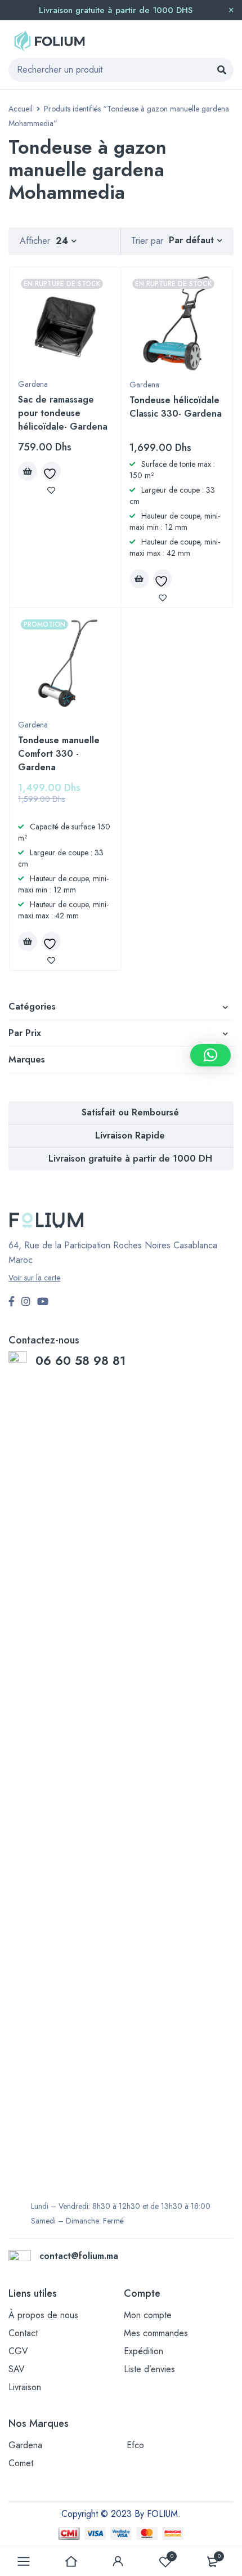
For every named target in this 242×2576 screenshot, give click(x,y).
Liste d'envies (172, 2556)
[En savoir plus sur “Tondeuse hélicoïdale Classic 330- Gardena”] (139, 579)
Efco (135, 2445)
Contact (23, 2333)
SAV (17, 2369)
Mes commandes (156, 2333)
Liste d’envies (149, 2369)
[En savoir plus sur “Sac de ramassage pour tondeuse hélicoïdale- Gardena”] (28, 471)
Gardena (33, 384)
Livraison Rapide (130, 1135)
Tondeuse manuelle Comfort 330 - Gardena (59, 754)
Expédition (144, 2351)
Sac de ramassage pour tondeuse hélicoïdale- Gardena (63, 413)
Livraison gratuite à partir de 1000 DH (130, 1158)
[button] (210, 1055)
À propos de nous (43, 2315)
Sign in (118, 2561)
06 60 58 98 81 (82, 1360)
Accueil (21, 109)
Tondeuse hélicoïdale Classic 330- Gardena (176, 407)
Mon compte (148, 2315)
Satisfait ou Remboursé (130, 1112)
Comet (21, 2463)
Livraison (25, 2387)
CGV (18, 2351)
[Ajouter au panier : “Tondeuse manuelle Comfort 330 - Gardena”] (28, 941)
